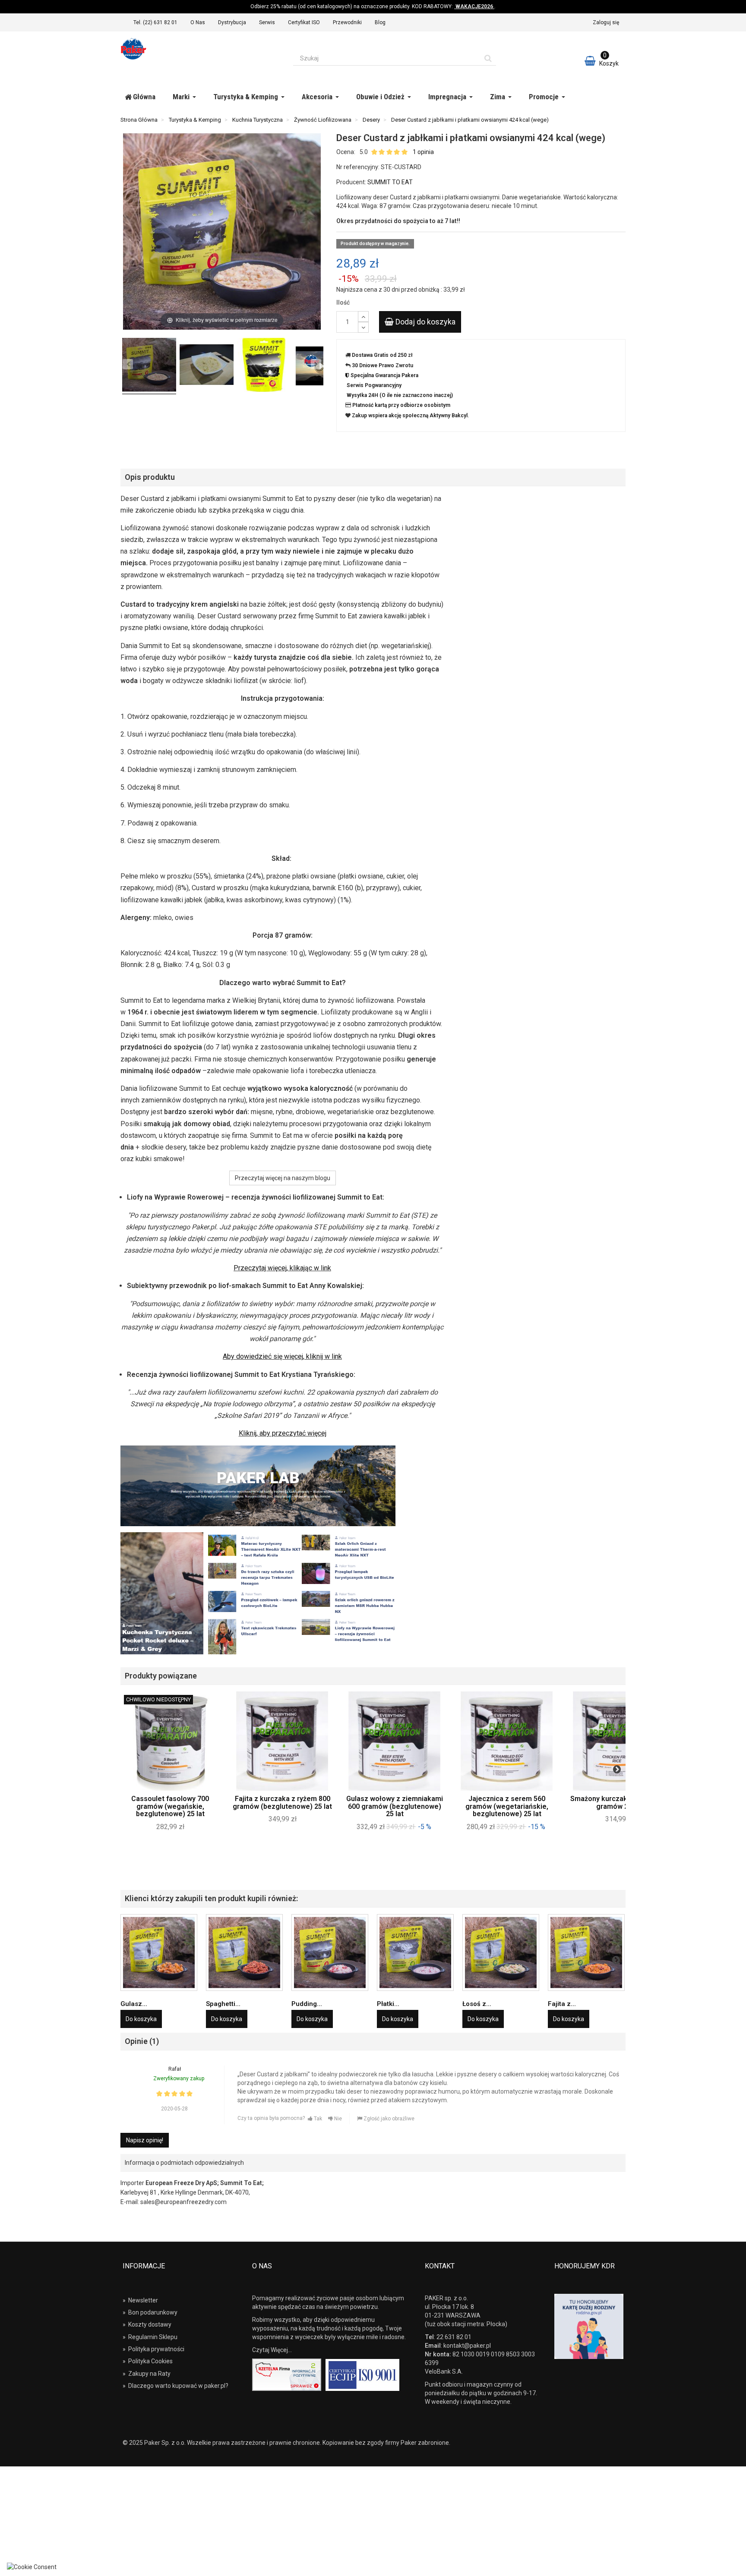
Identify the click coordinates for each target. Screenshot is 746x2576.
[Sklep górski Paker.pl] (200, 49)
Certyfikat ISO (304, 22)
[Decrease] (363, 327)
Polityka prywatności (153, 2349)
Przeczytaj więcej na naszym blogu (283, 1178)
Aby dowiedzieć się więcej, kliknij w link (282, 1356)
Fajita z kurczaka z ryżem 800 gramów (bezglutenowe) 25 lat (282, 1803)
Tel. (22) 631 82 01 (155, 22)
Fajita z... (562, 2004)
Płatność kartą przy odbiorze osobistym (401, 405)
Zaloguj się (606, 22)
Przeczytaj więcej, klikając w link (282, 1268)
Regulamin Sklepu (150, 2337)
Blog (380, 22)
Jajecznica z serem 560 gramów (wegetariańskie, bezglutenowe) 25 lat (507, 1806)
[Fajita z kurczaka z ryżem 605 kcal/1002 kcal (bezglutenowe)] (586, 1952)
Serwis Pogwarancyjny (374, 385)
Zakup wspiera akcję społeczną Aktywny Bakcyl (410, 416)
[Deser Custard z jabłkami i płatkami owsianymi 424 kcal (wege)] (264, 366)
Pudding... (307, 2004)
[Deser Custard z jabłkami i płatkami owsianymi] (149, 366)
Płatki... (388, 2004)
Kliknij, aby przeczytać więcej (283, 1433)
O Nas (198, 22)
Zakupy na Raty (147, 2374)
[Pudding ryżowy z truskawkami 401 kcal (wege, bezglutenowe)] (330, 1952)
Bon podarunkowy (150, 2312)
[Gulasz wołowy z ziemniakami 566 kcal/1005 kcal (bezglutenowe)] (159, 1952)
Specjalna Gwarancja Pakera (384, 375)
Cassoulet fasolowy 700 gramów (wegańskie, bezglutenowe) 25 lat (170, 1806)
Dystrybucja (232, 22)
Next (617, 1769)
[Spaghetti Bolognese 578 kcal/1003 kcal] (244, 1952)
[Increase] (363, 316)
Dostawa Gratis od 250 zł (382, 355)
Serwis (267, 22)
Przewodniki (347, 22)
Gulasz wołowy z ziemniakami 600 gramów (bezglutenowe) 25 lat (395, 1806)
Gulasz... (134, 2004)
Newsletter (140, 2300)
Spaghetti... (223, 2004)
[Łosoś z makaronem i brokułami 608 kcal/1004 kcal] (501, 1952)
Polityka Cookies (148, 2361)
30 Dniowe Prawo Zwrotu (382, 365)
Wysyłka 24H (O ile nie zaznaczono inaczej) (400, 395)
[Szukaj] (488, 58)
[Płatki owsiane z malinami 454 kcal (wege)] (415, 1952)
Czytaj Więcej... (272, 2350)
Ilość (343, 302)
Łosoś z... (477, 2004)
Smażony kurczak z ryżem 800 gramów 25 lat (619, 1803)
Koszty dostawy (147, 2324)
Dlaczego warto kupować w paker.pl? (175, 2386)
